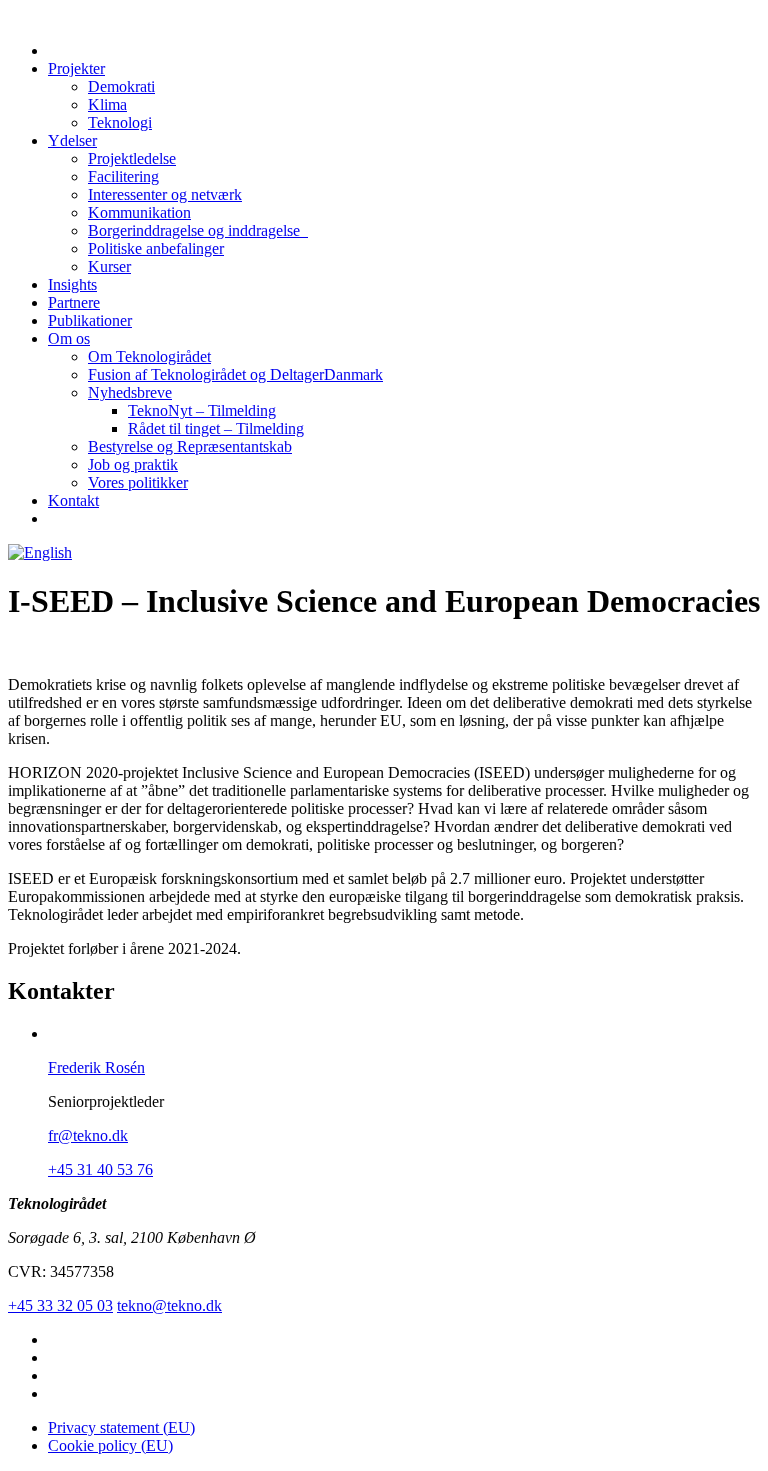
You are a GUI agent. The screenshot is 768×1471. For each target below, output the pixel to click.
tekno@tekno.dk (169, 1305)
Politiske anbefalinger (156, 248)
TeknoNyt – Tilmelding (202, 410)
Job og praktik (133, 464)
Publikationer (90, 320)
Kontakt (73, 500)
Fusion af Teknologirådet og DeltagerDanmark (235, 374)
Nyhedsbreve (130, 392)
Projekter (76, 68)
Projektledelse (132, 158)
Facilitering (123, 176)
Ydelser (72, 140)
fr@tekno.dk (88, 1135)
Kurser (109, 266)
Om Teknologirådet (149, 356)
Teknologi (120, 122)
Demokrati (121, 86)
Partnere (74, 302)
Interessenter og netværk (165, 194)
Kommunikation (139, 212)
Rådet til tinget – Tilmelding (216, 428)
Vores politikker (138, 482)
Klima (107, 104)
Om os (69, 338)
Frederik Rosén (96, 1067)
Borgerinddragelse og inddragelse (198, 230)
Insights (72, 284)
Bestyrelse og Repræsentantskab (190, 446)
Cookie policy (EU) (110, 1445)
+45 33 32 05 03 (60, 1305)
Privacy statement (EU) (121, 1427)
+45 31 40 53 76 (100, 1169)
